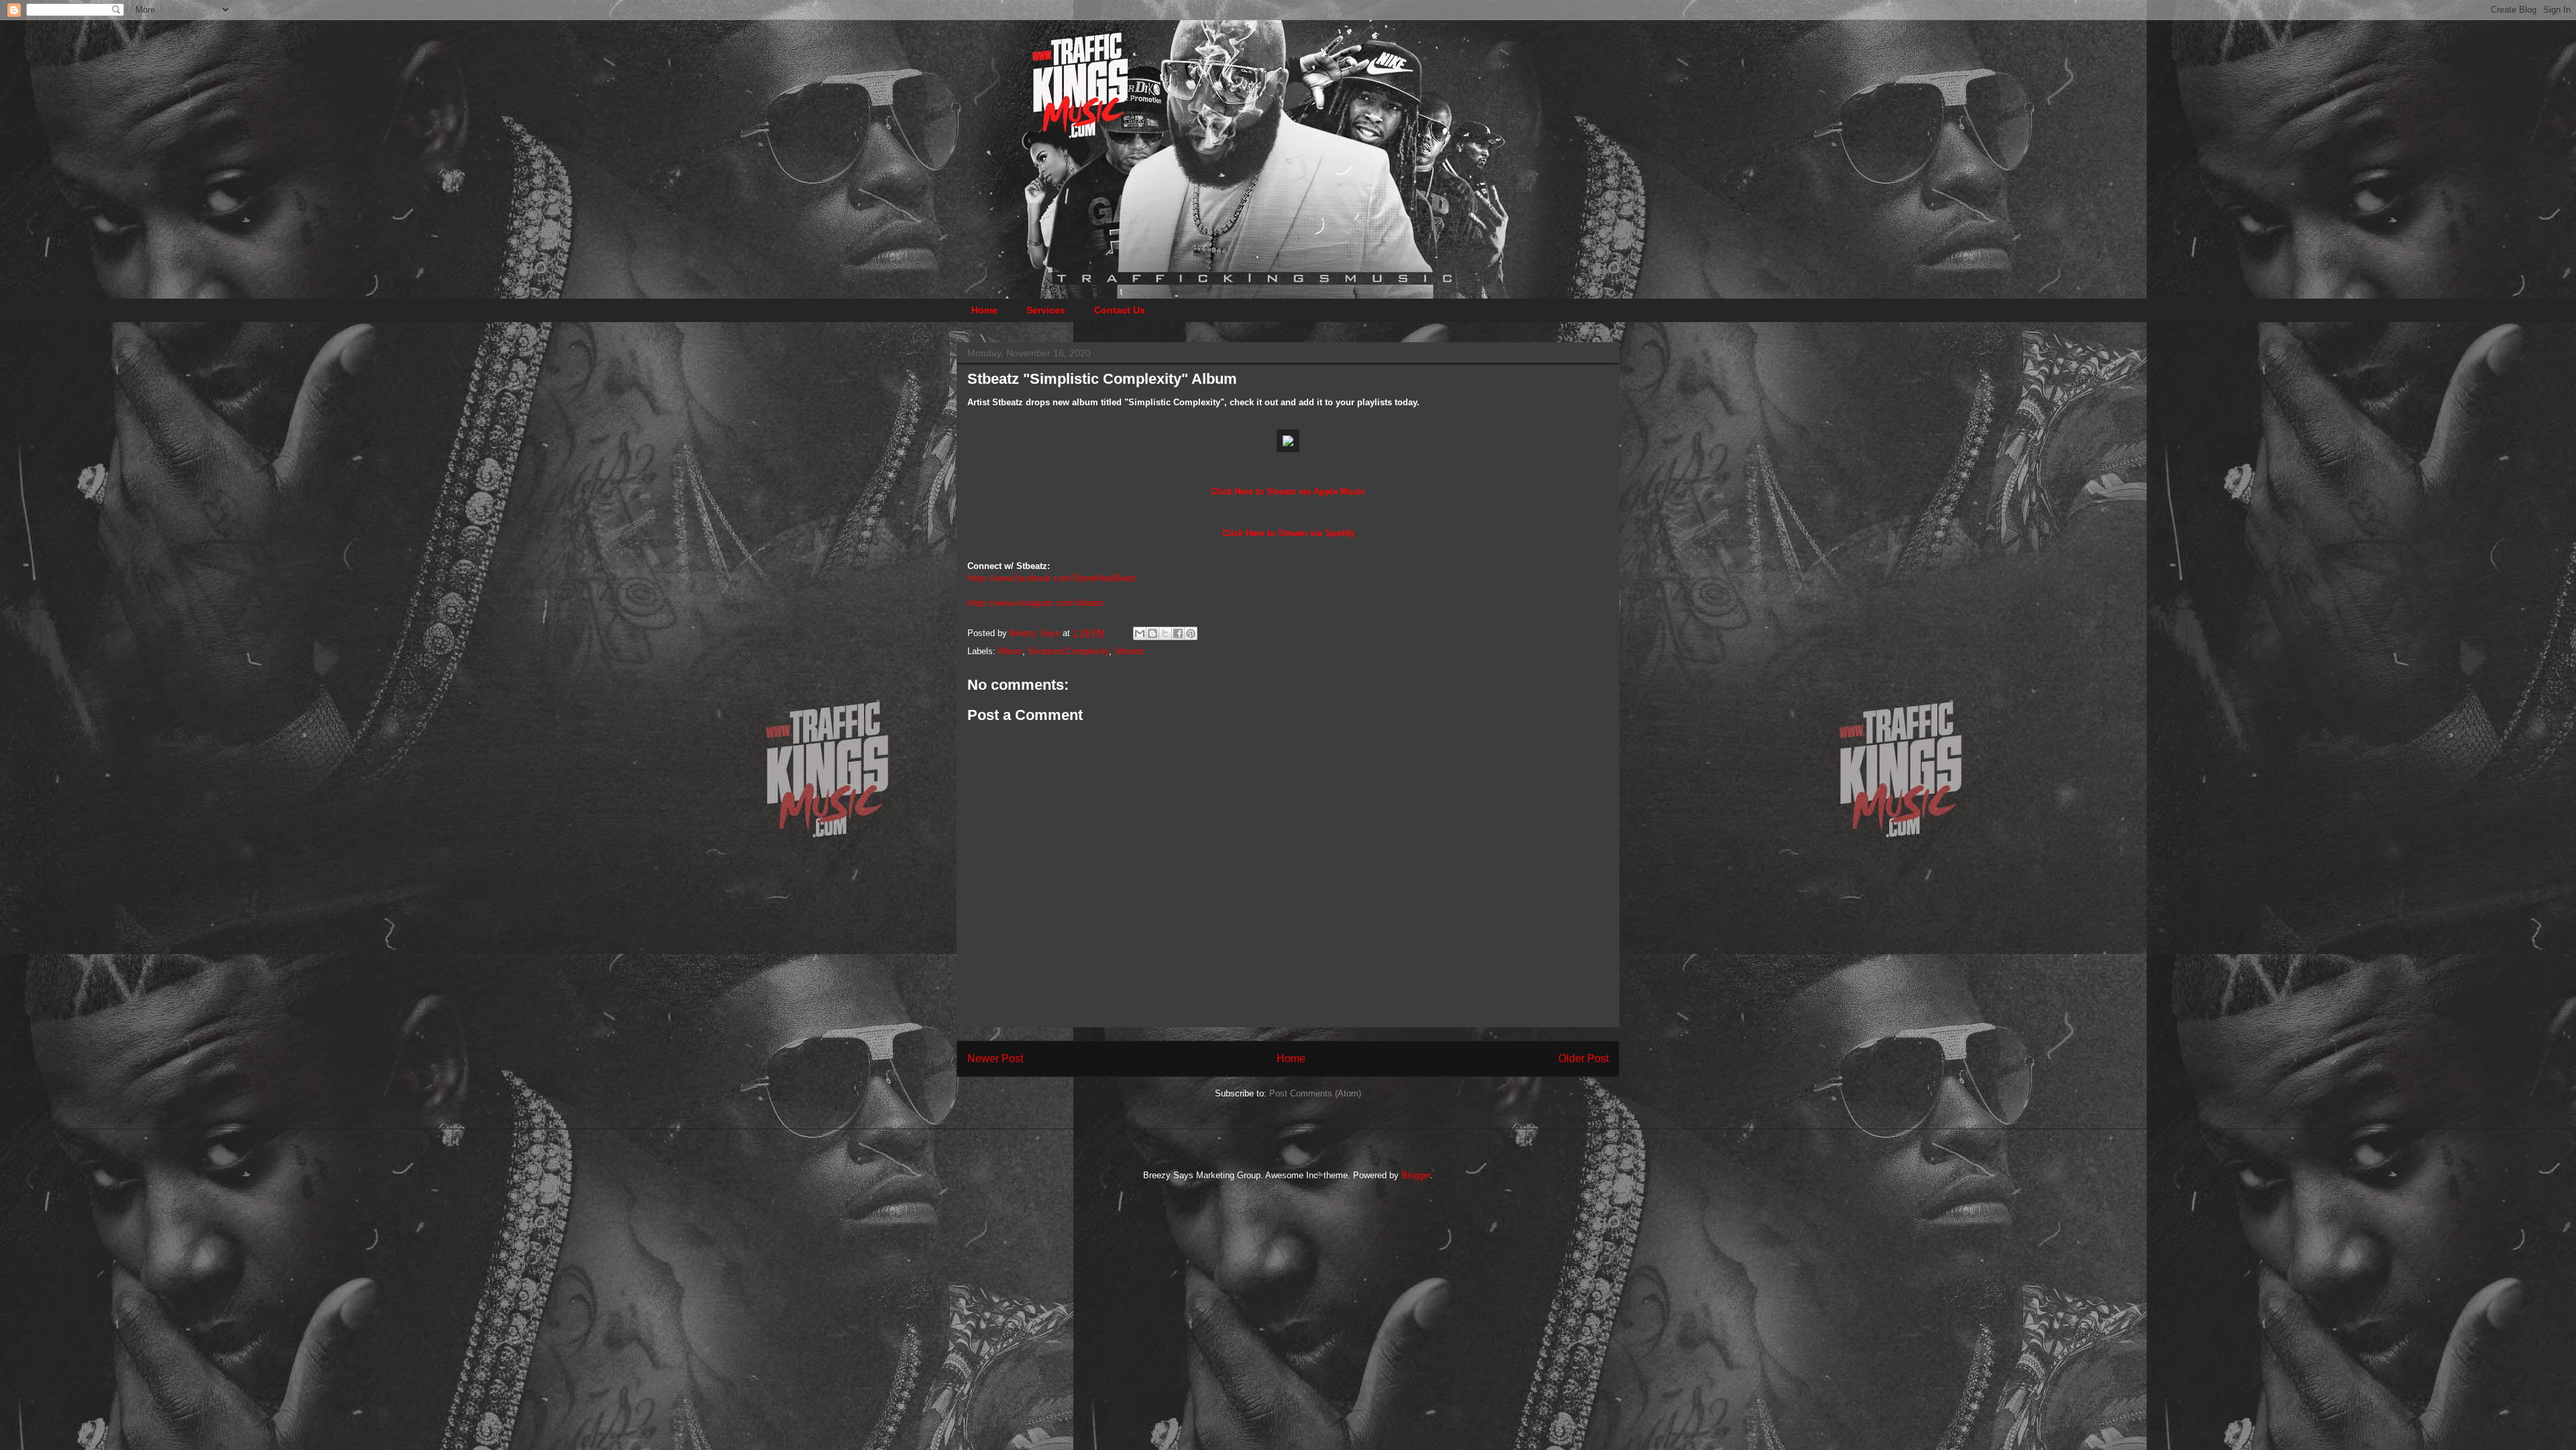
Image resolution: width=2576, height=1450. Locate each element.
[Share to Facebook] (1178, 633)
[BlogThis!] (1152, 633)
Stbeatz (1129, 651)
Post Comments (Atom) (1315, 1093)
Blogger (1416, 1175)
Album (1010, 651)
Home (984, 310)
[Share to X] (1165, 633)
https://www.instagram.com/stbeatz (1036, 603)
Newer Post (995, 1058)
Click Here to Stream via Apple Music (1288, 491)
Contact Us (1120, 310)
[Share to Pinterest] (1191, 633)
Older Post (1584, 1058)
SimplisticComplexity (1068, 651)
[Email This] (1140, 633)
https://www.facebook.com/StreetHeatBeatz (1052, 578)
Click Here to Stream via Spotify (1288, 533)
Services (1046, 310)
